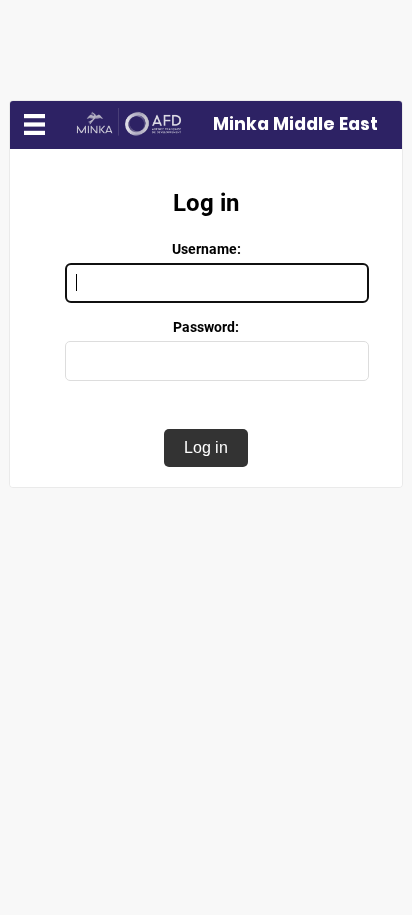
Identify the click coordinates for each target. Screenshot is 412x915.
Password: (206, 327)
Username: (206, 249)
